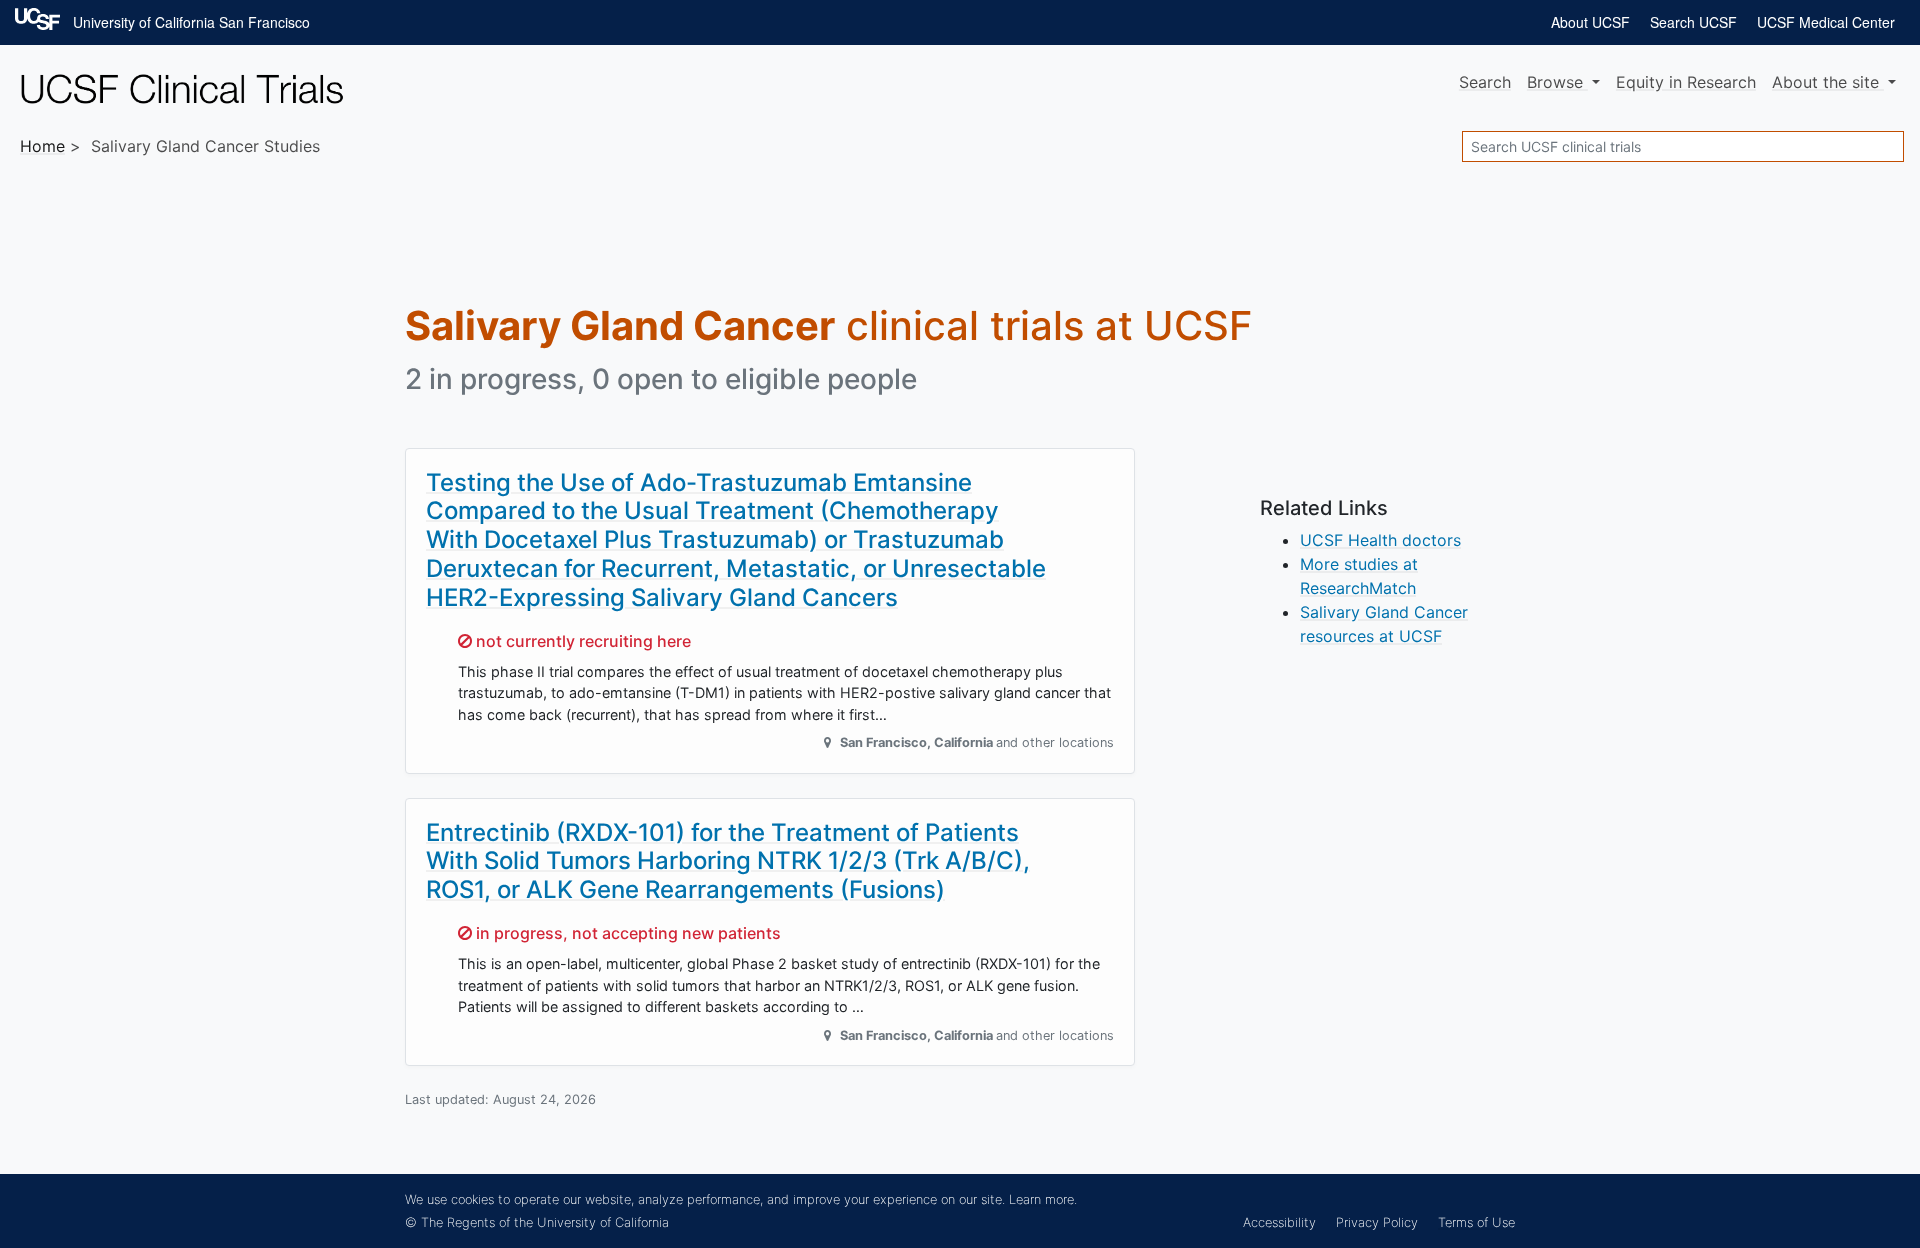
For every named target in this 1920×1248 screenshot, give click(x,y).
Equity (1686, 82)
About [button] (1825, 82)
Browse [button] (1557, 82)
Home (42, 146)
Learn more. (1043, 1199)
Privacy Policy (1377, 1222)
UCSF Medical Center (1826, 22)
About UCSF (1590, 22)
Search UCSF (1693, 22)
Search (1485, 82)
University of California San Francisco (191, 22)
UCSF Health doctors (1380, 540)
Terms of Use (1476, 1222)
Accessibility (1279, 1222)
